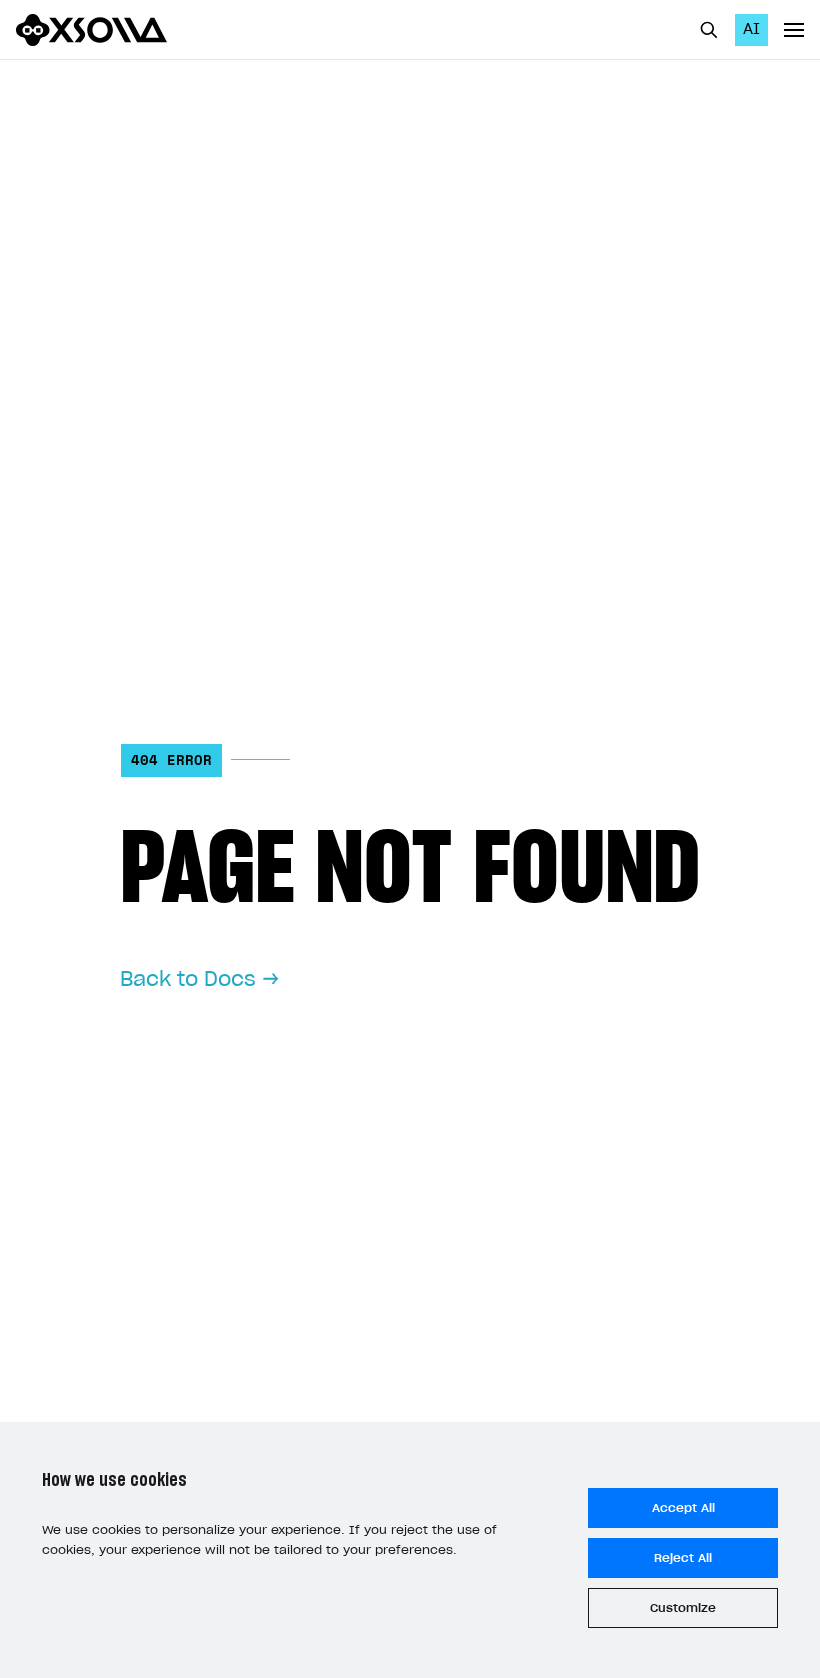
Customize (683, 1608)
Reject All (683, 1558)
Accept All (683, 1508)
